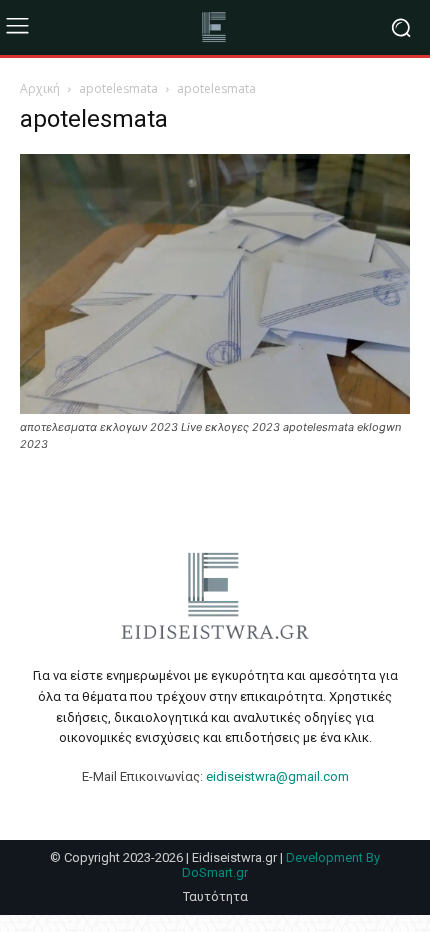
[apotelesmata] (215, 408)
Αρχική (40, 88)
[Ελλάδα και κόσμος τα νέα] (215, 27)
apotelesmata (118, 88)
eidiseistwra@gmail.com (277, 776)
